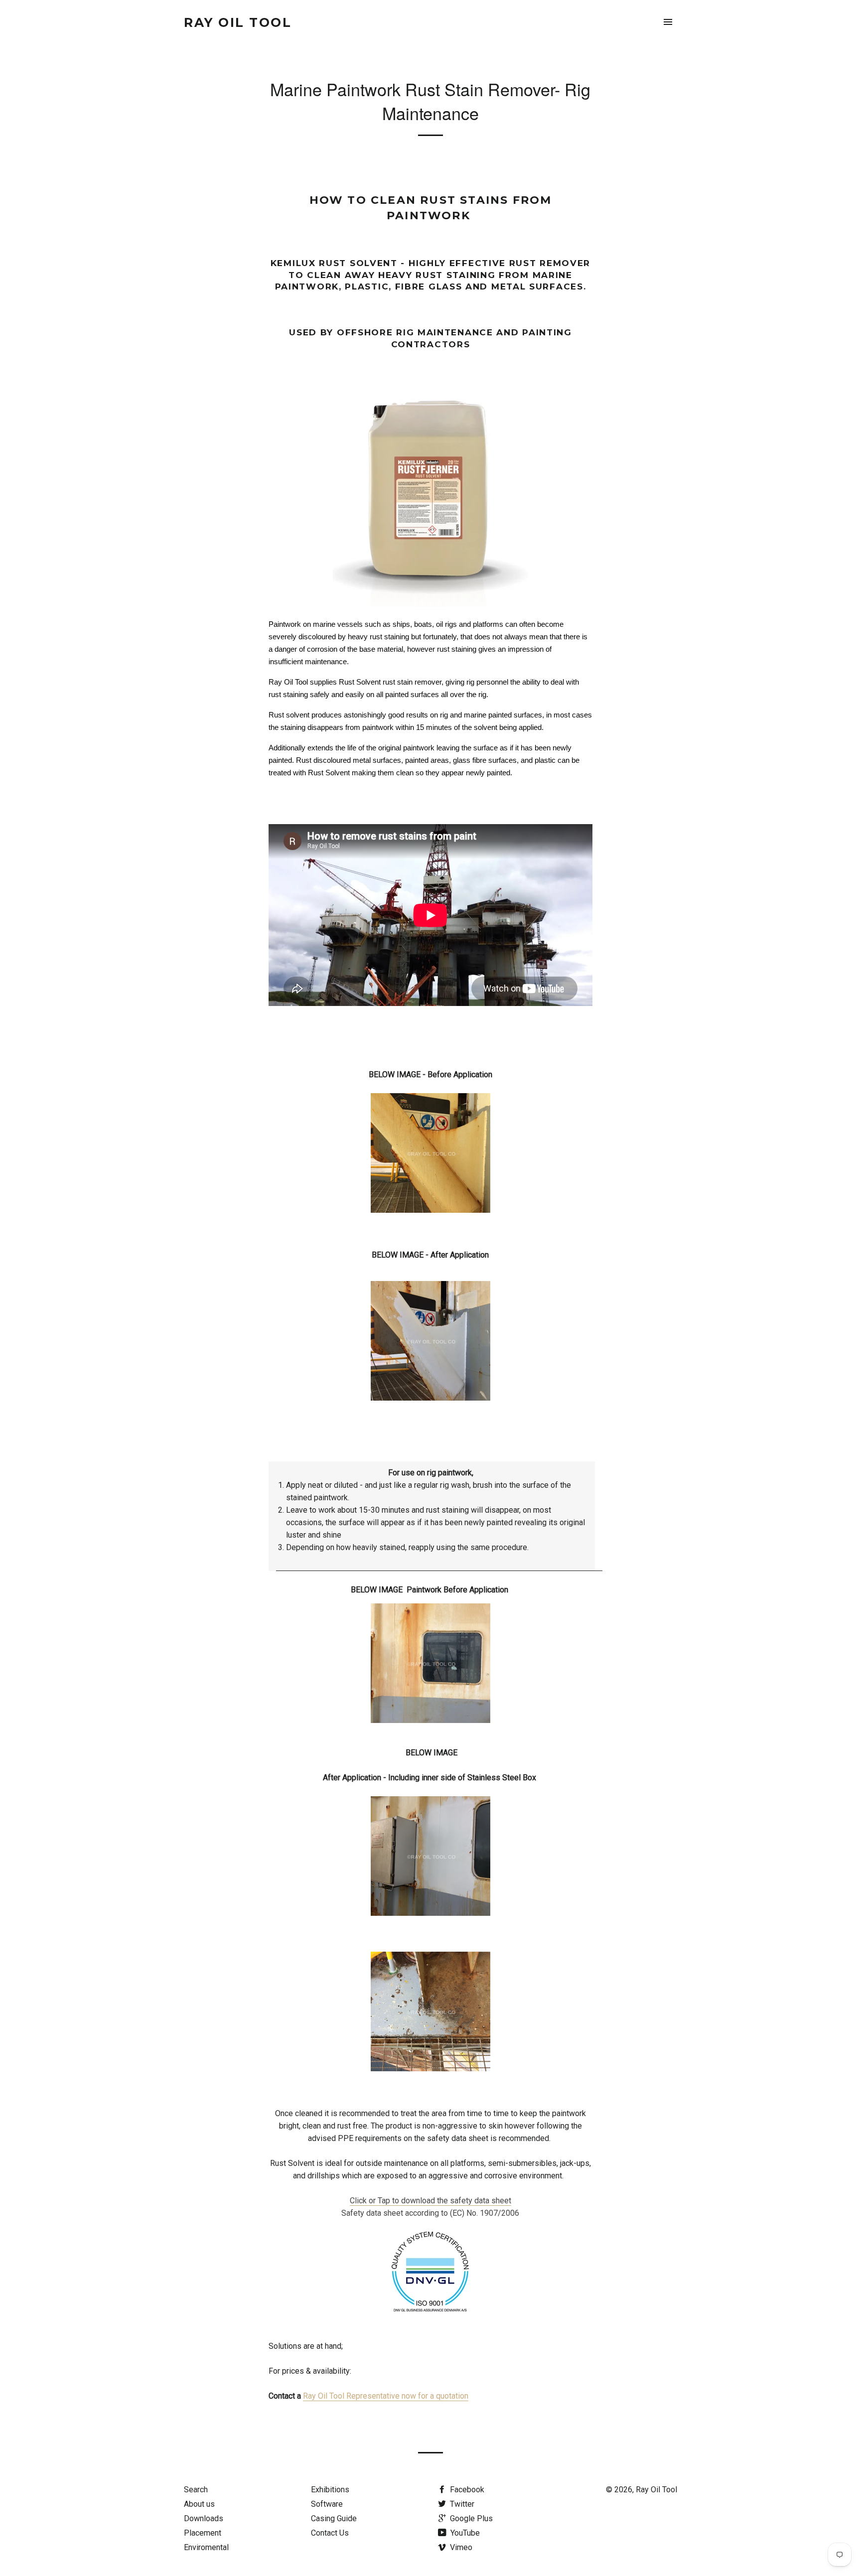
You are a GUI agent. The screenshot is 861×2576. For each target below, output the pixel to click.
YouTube (464, 2533)
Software (327, 2504)
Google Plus (470, 2518)
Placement (203, 2533)
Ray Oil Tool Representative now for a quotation (386, 2396)
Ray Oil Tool (238, 22)
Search (196, 2490)
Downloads (204, 2518)
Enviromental (206, 2547)
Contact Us (330, 2533)
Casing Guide (334, 2518)
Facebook (466, 2490)
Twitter (461, 2504)
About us (199, 2504)
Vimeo (460, 2547)
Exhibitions (330, 2490)
